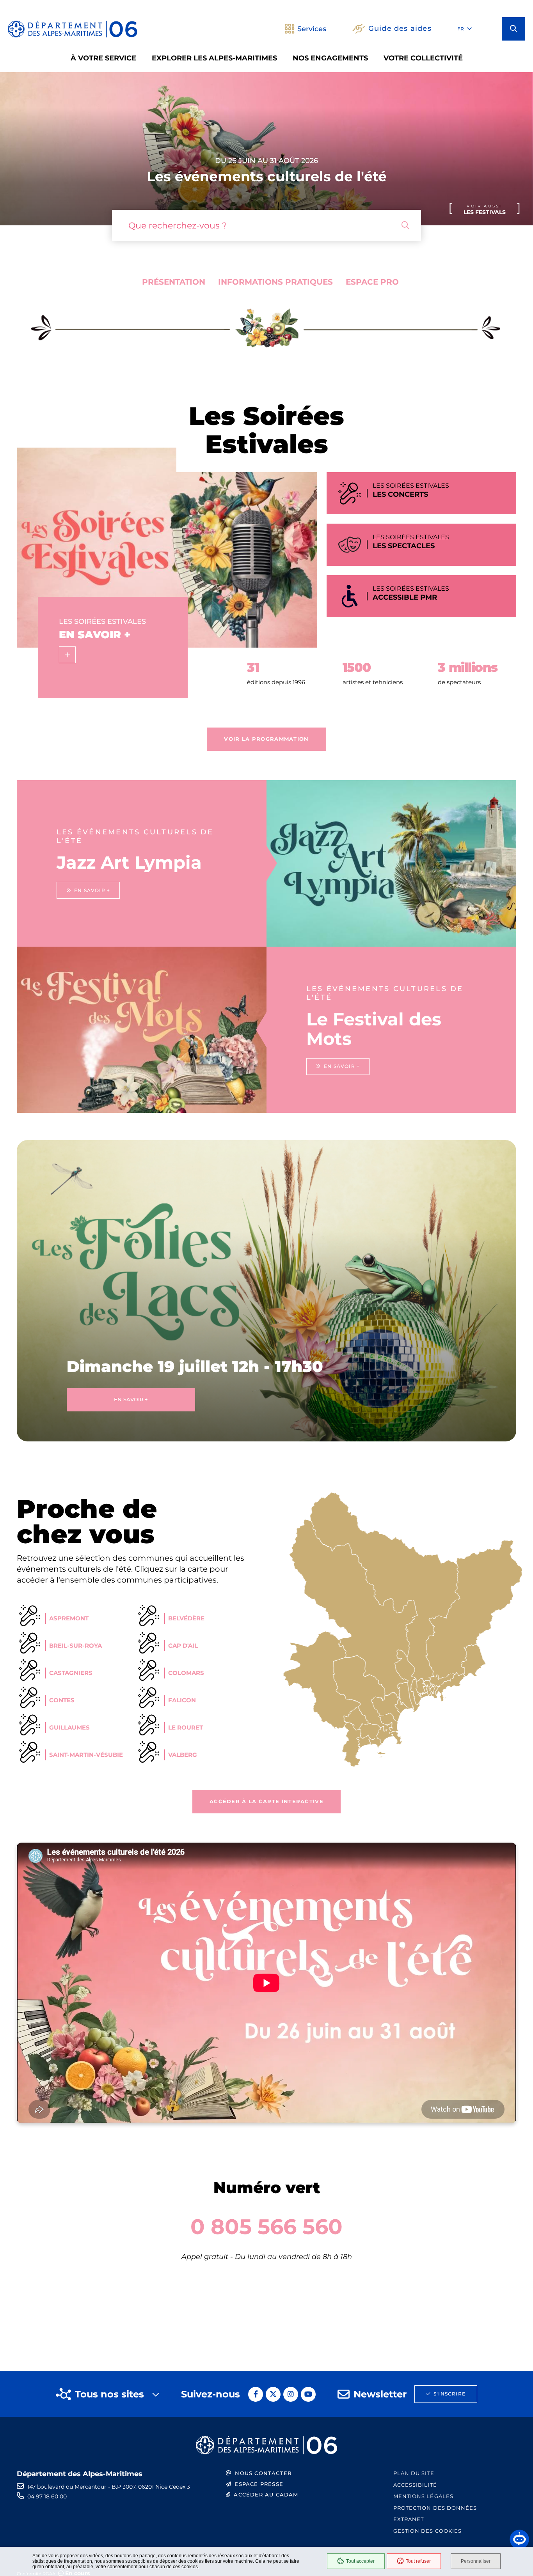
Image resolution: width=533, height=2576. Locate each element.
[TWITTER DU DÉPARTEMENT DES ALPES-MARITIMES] (273, 2394)
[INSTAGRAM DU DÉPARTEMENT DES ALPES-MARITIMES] (291, 2394)
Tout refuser (418, 2561)
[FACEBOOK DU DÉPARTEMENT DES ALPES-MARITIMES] (256, 2394)
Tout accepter (360, 2561)
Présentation (174, 282)
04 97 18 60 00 (47, 2496)
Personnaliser (476, 2561)
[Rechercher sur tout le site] (405, 225)
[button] (513, 29)
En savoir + (131, 1399)
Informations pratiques (275, 282)
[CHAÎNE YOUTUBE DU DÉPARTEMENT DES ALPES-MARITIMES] (308, 2394)
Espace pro (372, 282)
